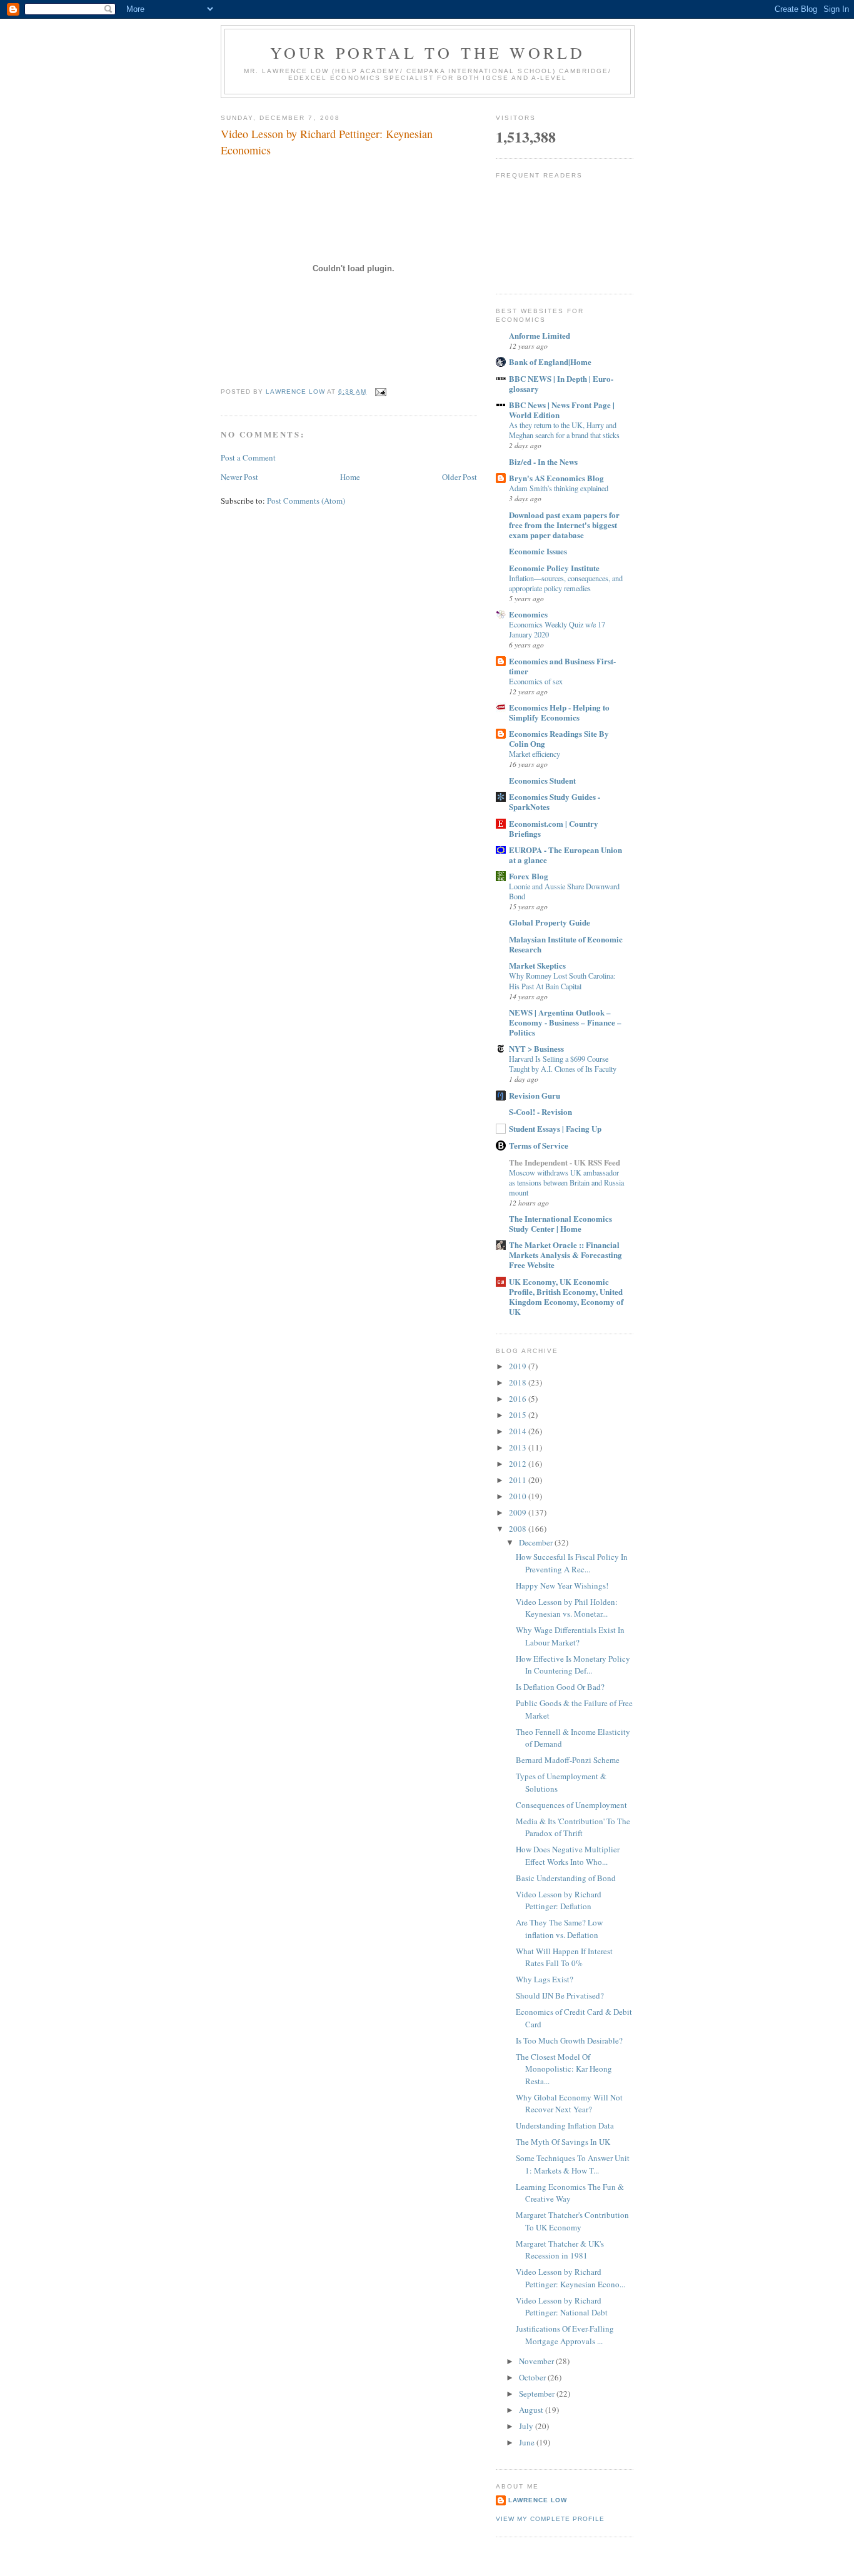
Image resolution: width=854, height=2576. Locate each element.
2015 (519, 1415)
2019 (519, 1366)
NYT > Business (536, 1048)
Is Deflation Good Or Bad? (560, 1687)
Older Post (460, 477)
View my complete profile (550, 2519)
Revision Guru (535, 1095)
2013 (519, 1447)
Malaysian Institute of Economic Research (566, 944)
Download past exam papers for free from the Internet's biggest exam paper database (564, 525)
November (537, 2361)
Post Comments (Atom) (306, 501)
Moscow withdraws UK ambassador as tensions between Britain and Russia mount (566, 1182)
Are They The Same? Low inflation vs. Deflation (559, 1929)
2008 (519, 1529)
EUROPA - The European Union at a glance (565, 855)
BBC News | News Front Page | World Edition (562, 410)
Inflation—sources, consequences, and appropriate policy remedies (566, 583)
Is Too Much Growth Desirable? (569, 2040)
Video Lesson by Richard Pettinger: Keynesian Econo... (570, 2278)
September (538, 2394)
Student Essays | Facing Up (555, 1128)
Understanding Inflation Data (565, 2125)
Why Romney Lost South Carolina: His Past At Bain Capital (562, 981)
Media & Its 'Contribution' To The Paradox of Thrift (573, 1827)
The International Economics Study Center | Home (560, 1223)
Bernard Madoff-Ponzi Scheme (568, 1760)
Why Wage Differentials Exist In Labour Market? (570, 1636)
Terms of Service (539, 1145)
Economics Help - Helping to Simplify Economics (559, 712)
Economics (528, 614)
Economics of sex (536, 681)
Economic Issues (538, 551)
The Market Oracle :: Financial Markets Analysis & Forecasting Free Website (565, 1255)
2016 (519, 1399)
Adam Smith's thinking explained (559, 488)
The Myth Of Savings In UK (563, 2142)
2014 (519, 1431)
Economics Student (542, 780)
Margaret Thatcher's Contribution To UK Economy (572, 2221)
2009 (519, 1512)
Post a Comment (248, 457)
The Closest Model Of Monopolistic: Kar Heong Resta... (564, 2069)
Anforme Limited (540, 335)
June (528, 2442)
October (533, 2377)
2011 (519, 1480)
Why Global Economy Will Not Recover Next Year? (569, 2104)
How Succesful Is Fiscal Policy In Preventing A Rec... (572, 1563)
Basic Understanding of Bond (566, 1878)
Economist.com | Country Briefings (554, 828)
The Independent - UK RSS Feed (565, 1162)
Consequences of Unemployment (571, 1805)
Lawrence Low (538, 2500)
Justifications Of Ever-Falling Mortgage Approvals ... (565, 2335)
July (527, 2426)
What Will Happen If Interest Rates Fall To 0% (564, 1957)
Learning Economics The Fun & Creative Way (570, 2193)
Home (350, 477)
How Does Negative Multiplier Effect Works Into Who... (568, 1855)
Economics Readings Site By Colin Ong (559, 738)
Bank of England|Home (550, 362)
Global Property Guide (550, 922)
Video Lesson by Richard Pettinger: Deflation (559, 1900)
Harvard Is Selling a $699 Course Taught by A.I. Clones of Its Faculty (563, 1064)
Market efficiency (535, 754)
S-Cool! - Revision (540, 1111)
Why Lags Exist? (545, 1979)
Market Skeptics (537, 965)
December (537, 1542)
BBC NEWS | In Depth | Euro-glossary (561, 383)
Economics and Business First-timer (562, 666)
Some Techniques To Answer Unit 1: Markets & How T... (573, 2164)
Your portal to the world (428, 52)
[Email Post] (380, 392)
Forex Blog (529, 876)
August (532, 2410)
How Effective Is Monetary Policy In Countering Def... (573, 1665)
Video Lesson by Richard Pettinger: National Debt (562, 2307)
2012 (519, 1464)
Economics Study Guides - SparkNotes (555, 801)
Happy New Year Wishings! (562, 1585)
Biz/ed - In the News (543, 462)
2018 (519, 1382)
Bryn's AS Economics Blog (556, 478)
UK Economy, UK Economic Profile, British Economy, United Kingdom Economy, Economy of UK (566, 1296)
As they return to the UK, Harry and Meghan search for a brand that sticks (564, 430)
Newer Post (239, 477)
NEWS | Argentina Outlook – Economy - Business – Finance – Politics (565, 1022)
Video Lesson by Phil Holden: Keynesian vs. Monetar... (567, 1608)
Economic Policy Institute (554, 568)
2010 (519, 1496)
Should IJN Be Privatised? (560, 1995)
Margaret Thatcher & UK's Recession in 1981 (560, 2250)
